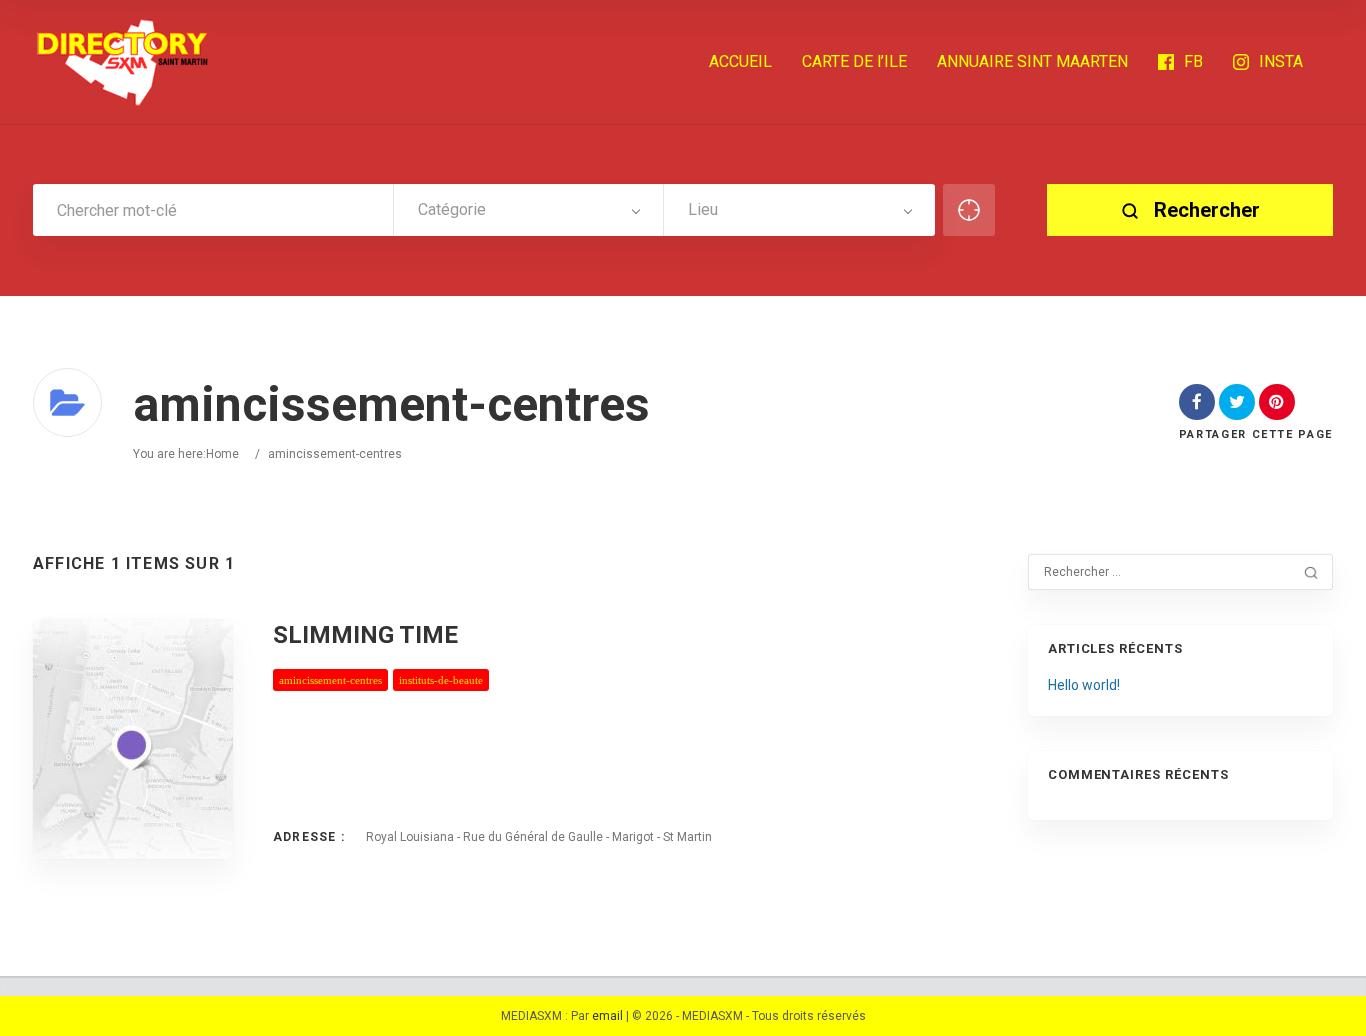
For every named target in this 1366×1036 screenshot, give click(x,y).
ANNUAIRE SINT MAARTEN (1032, 61)
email (607, 1016)
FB (1193, 61)
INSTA (1281, 61)
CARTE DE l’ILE (854, 61)
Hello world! (1084, 685)
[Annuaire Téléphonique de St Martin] (123, 62)
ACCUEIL (740, 61)
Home (222, 454)
